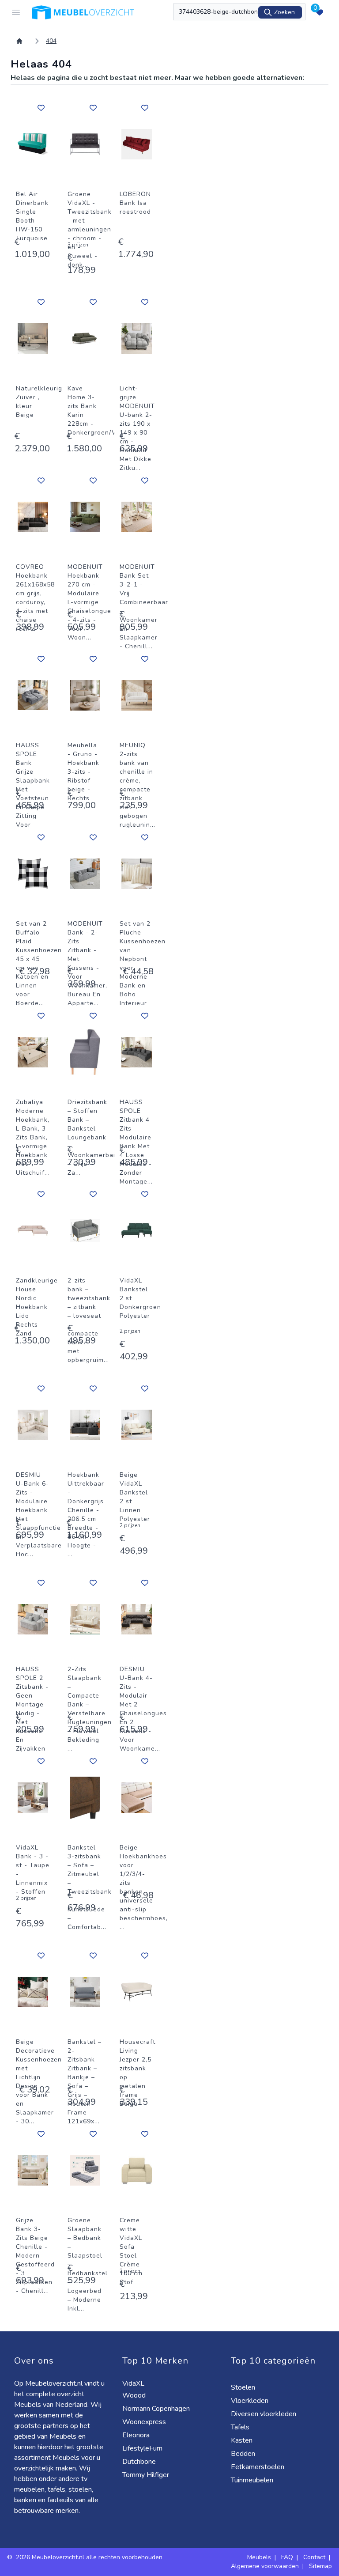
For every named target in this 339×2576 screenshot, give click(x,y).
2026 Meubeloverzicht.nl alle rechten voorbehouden (89, 2557)
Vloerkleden (250, 2401)
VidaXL (134, 2383)
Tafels (241, 2427)
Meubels (259, 2557)
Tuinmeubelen (253, 2480)
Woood (135, 2395)
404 (51, 41)
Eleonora (137, 2435)
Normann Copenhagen (157, 2409)
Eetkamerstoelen (258, 2467)
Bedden (244, 2454)
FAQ (287, 2557)
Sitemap (320, 2566)
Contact (314, 2557)
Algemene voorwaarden (265, 2566)
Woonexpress (145, 2422)
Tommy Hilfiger (147, 2475)
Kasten (243, 2440)
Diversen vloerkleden (264, 2414)
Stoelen (244, 2387)
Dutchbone (140, 2462)
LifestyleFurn (143, 2448)
